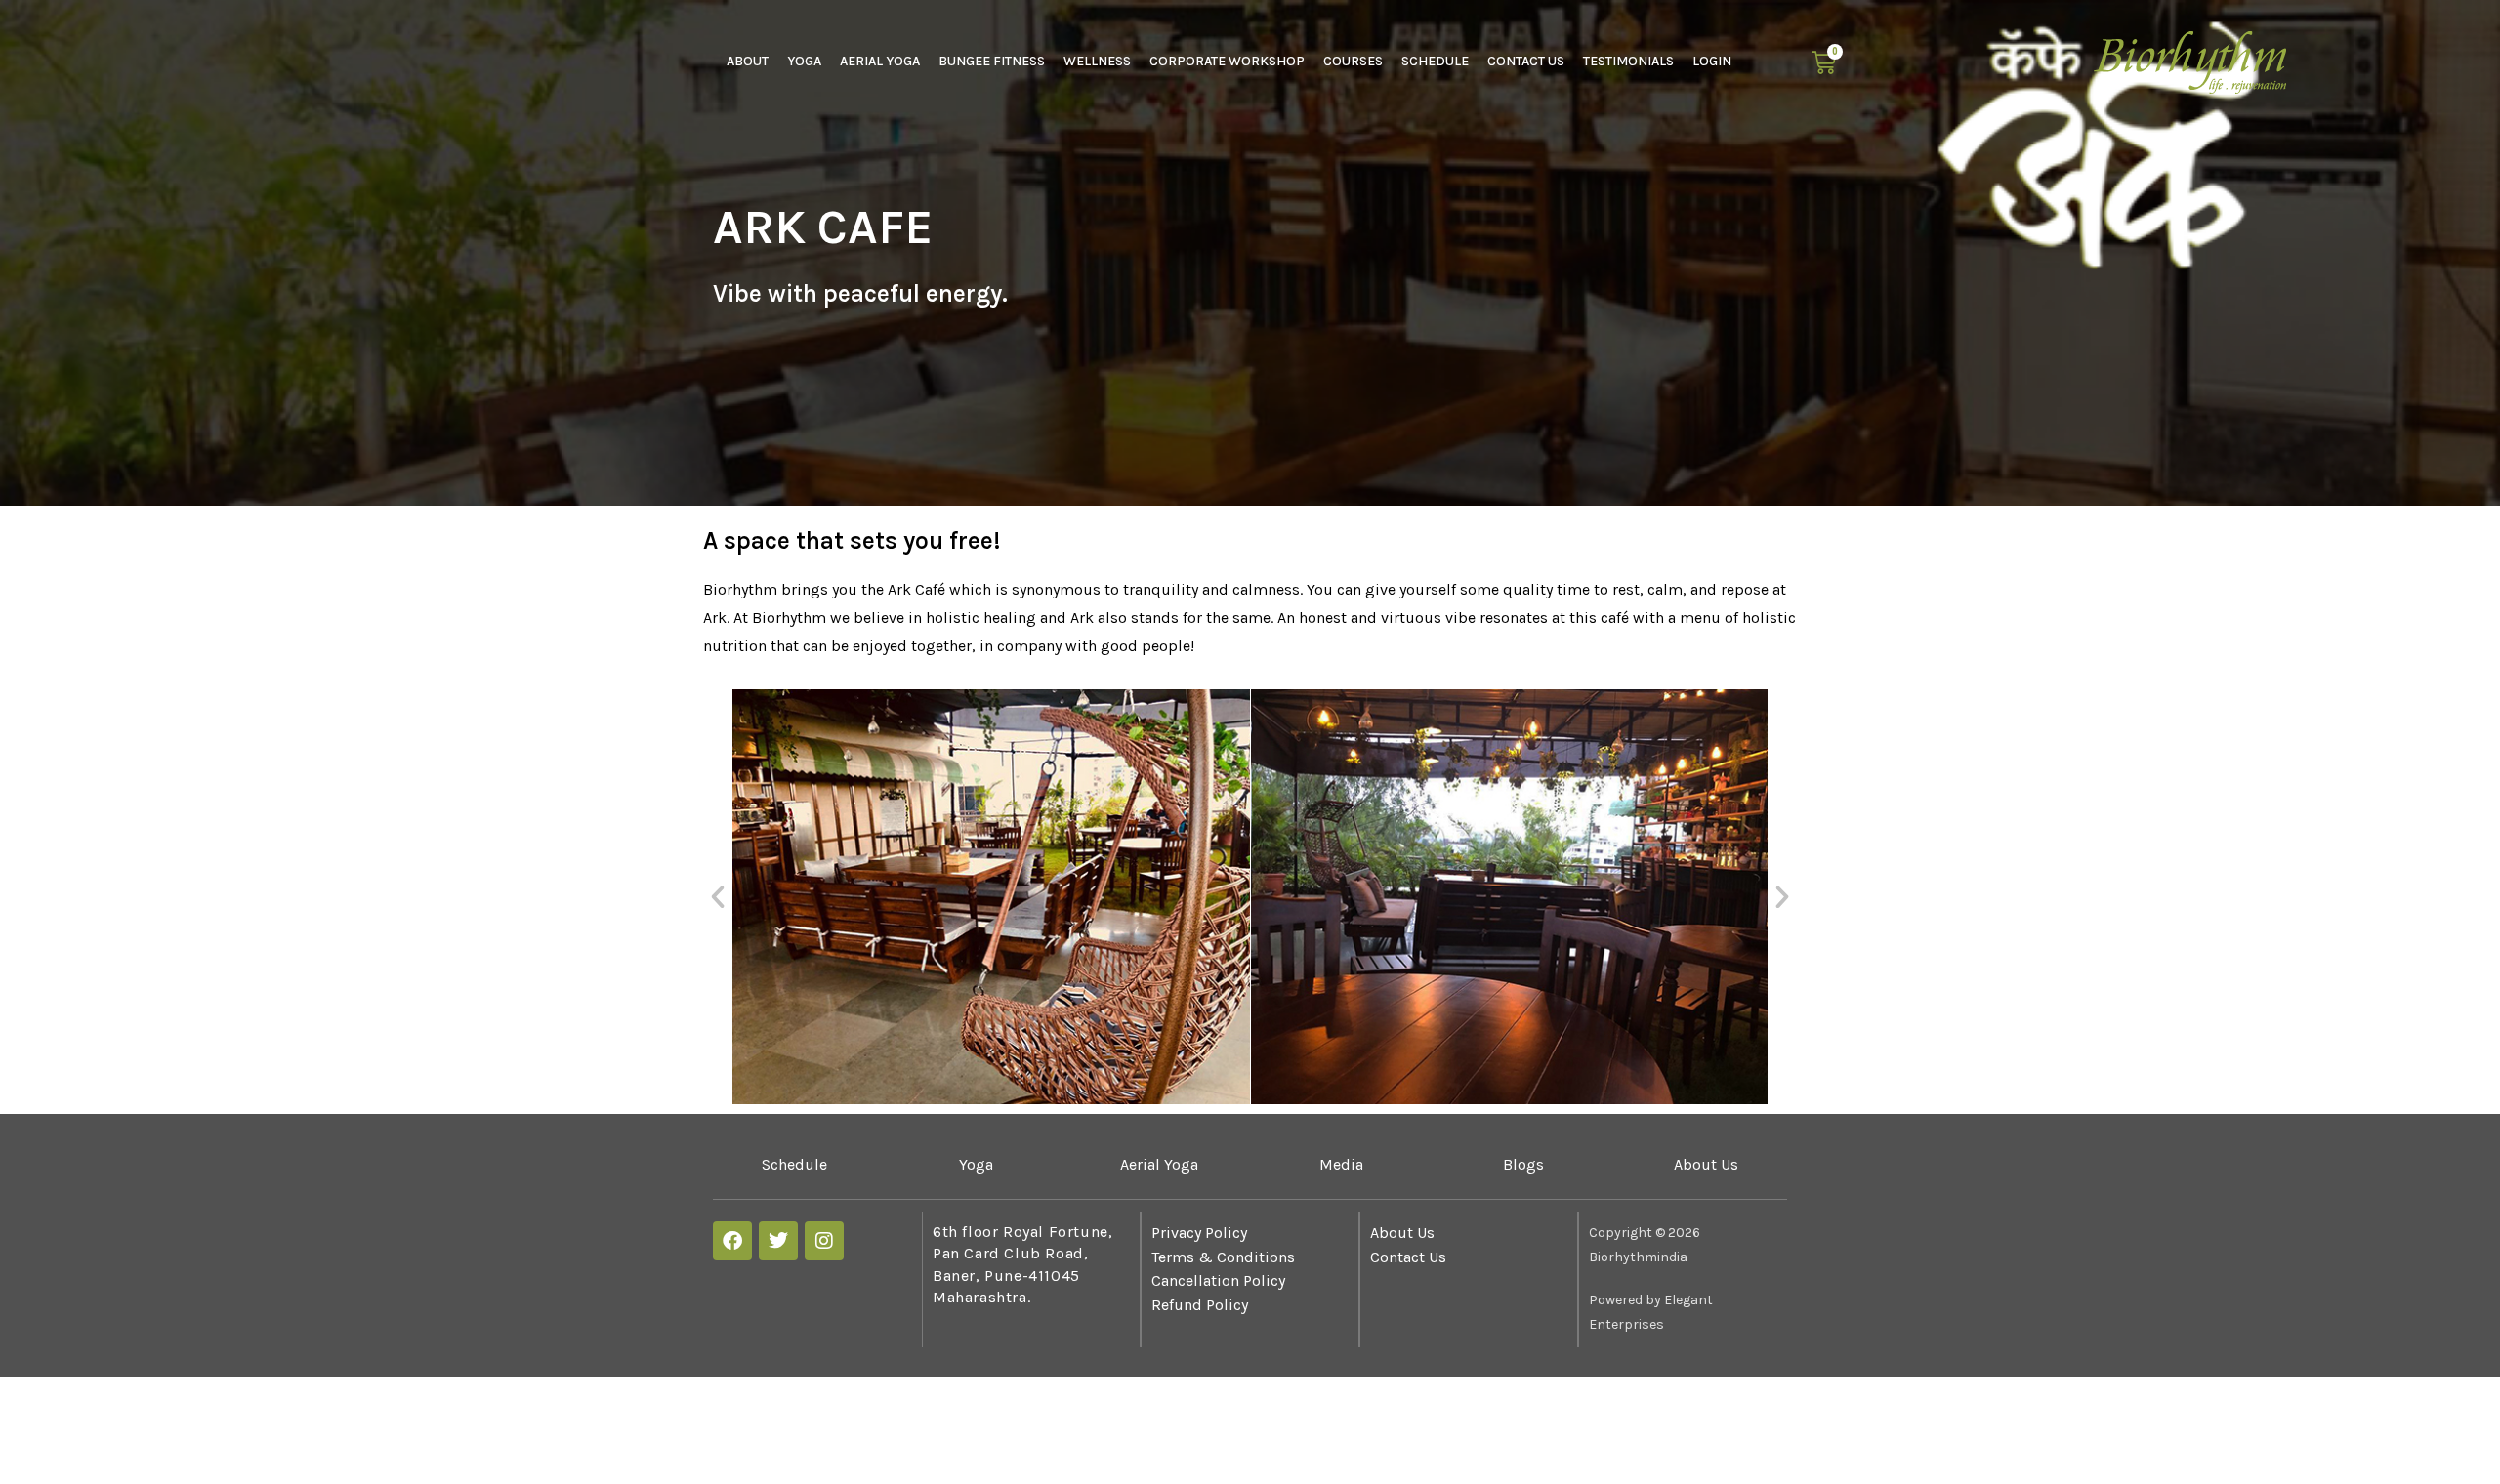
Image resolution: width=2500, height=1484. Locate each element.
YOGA (804, 61)
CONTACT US (1526, 61)
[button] (718, 897)
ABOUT (748, 61)
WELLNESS (1097, 61)
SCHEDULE (1435, 61)
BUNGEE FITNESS (992, 61)
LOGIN (1712, 61)
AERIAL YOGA (880, 61)
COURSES (1353, 61)
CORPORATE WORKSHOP (1227, 61)
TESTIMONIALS (1628, 61)
